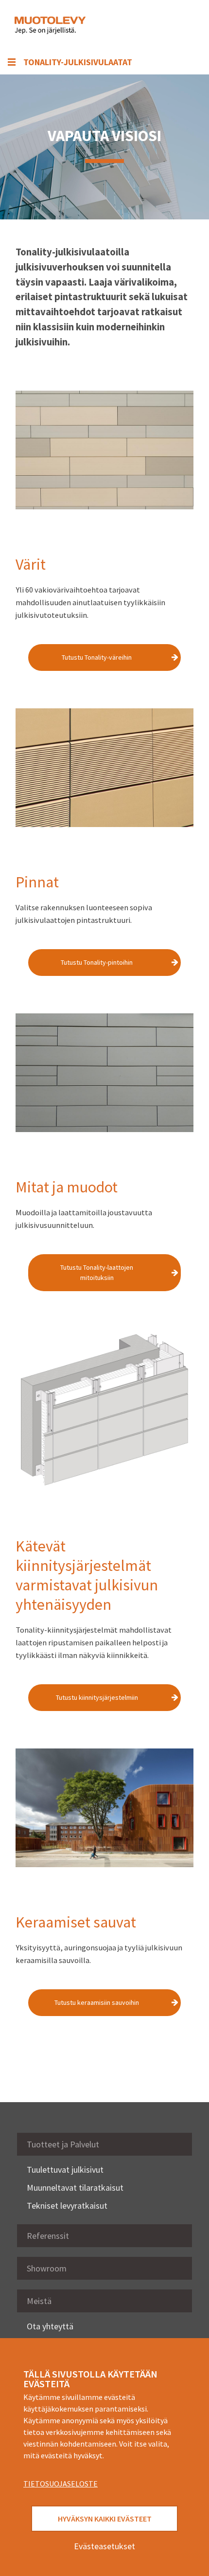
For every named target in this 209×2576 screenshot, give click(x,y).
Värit (31, 564)
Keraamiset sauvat (76, 1922)
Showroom (47, 2268)
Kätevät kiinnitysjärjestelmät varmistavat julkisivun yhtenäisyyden (87, 1575)
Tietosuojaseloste (61, 2484)
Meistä (39, 2301)
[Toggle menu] (180, 25)
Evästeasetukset (104, 2546)
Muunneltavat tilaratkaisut (75, 2188)
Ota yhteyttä (50, 2326)
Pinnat (37, 882)
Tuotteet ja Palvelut (63, 2144)
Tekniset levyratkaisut (67, 2206)
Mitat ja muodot (67, 1187)
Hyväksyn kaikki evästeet (105, 2519)
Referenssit (48, 2236)
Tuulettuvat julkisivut (65, 2170)
